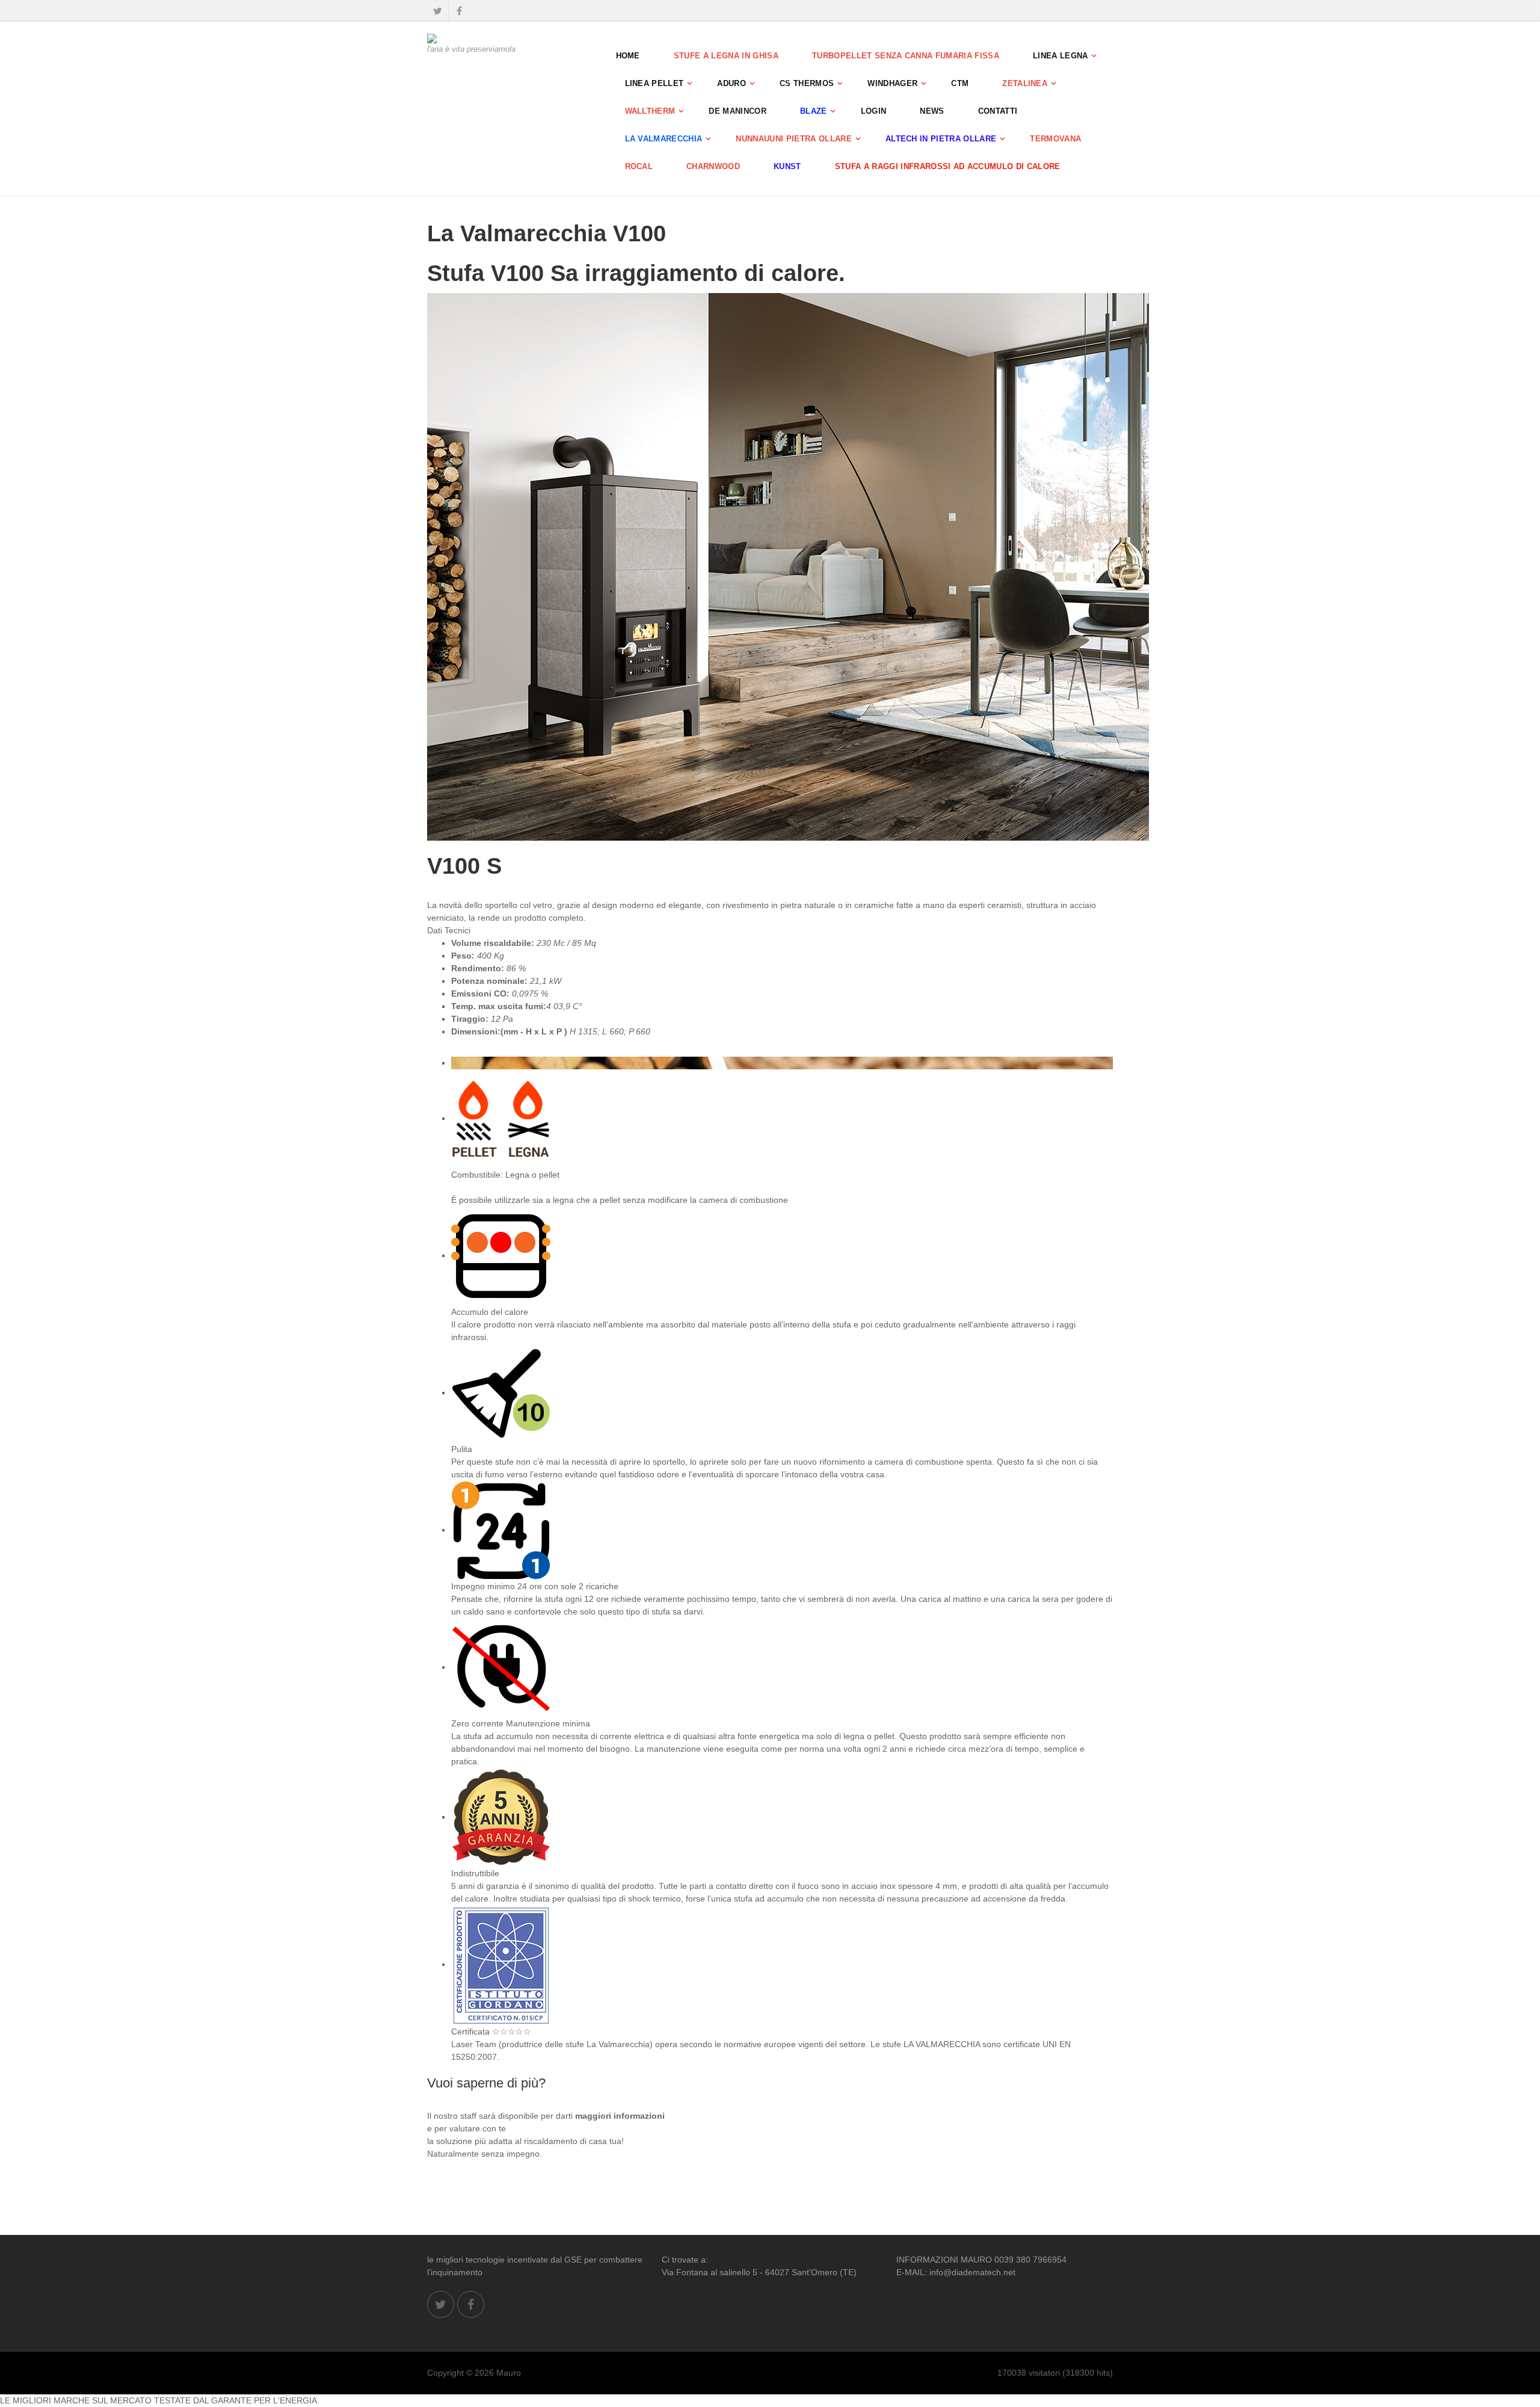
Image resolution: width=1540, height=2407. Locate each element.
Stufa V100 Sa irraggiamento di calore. (636, 273)
